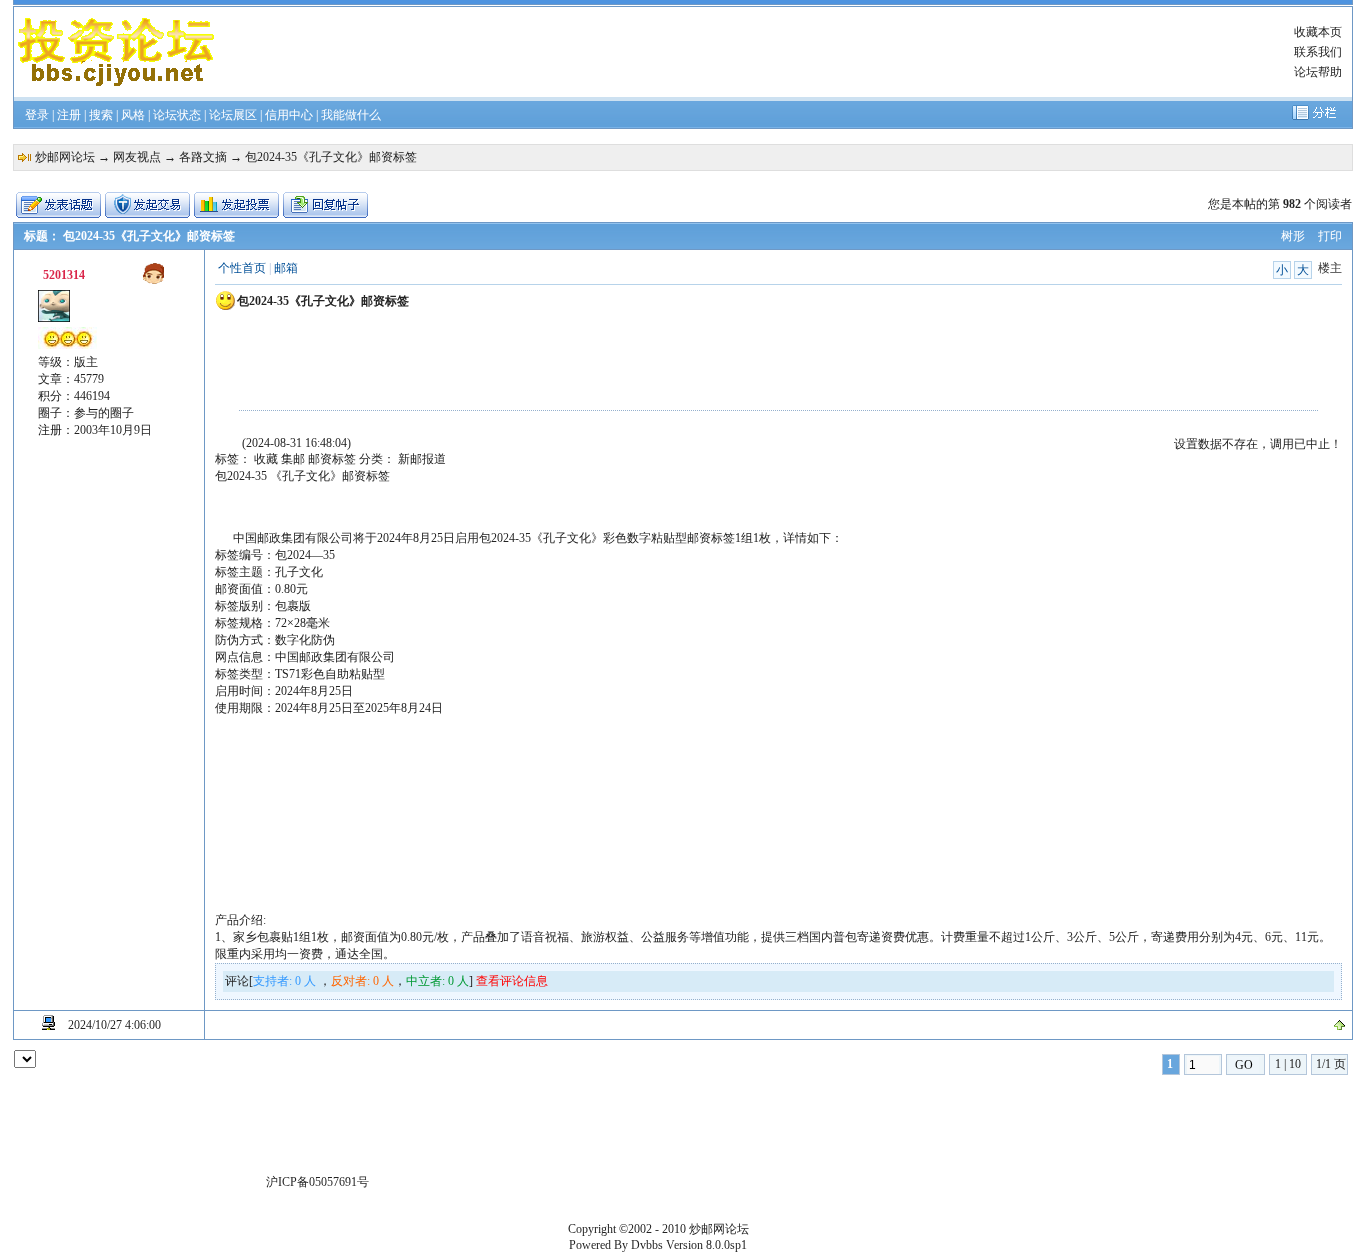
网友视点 (137, 157)
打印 (1330, 236)
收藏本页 (1318, 32)
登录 (37, 115)
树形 (1293, 236)
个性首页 (242, 268)
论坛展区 (233, 115)
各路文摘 (203, 157)
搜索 (101, 115)
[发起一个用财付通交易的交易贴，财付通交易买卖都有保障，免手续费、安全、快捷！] (147, 205)
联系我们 (1318, 52)
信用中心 (289, 115)
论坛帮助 (1318, 72)
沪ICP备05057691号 (317, 1182)
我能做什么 (351, 115)
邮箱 (286, 268)
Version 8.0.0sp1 (706, 1245)
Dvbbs (647, 1245)
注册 (69, 115)
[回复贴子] (325, 205)
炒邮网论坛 (65, 157)
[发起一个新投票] (236, 205)
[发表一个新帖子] (58, 205)
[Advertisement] (743, 52)
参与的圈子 (104, 413)
